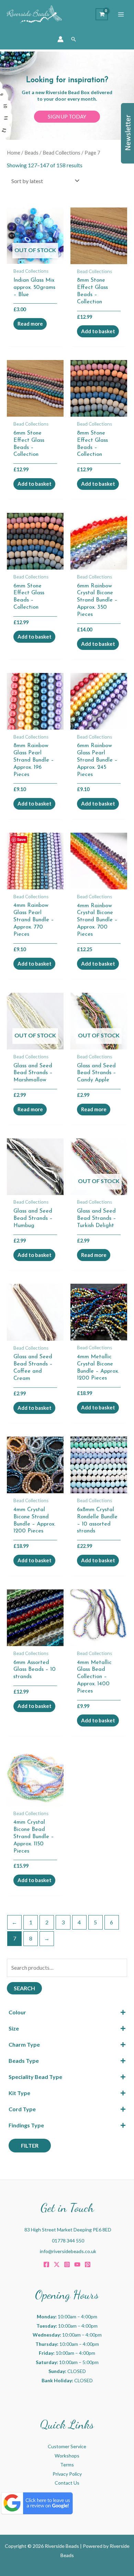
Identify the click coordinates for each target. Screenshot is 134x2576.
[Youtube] (77, 2264)
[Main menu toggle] (121, 14)
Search (24, 1988)
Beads (31, 153)
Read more (30, 324)
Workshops (67, 2456)
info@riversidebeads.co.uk (68, 2251)
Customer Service (67, 2446)
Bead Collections (62, 153)
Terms (67, 2465)
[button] (74, 39)
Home (14, 153)
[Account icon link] (60, 39)
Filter (30, 2145)
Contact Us (67, 2483)
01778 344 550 (68, 2241)
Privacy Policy (67, 2474)
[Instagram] (67, 2264)
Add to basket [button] (98, 331)
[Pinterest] (88, 2264)
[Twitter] (57, 2264)
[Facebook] (46, 2264)
